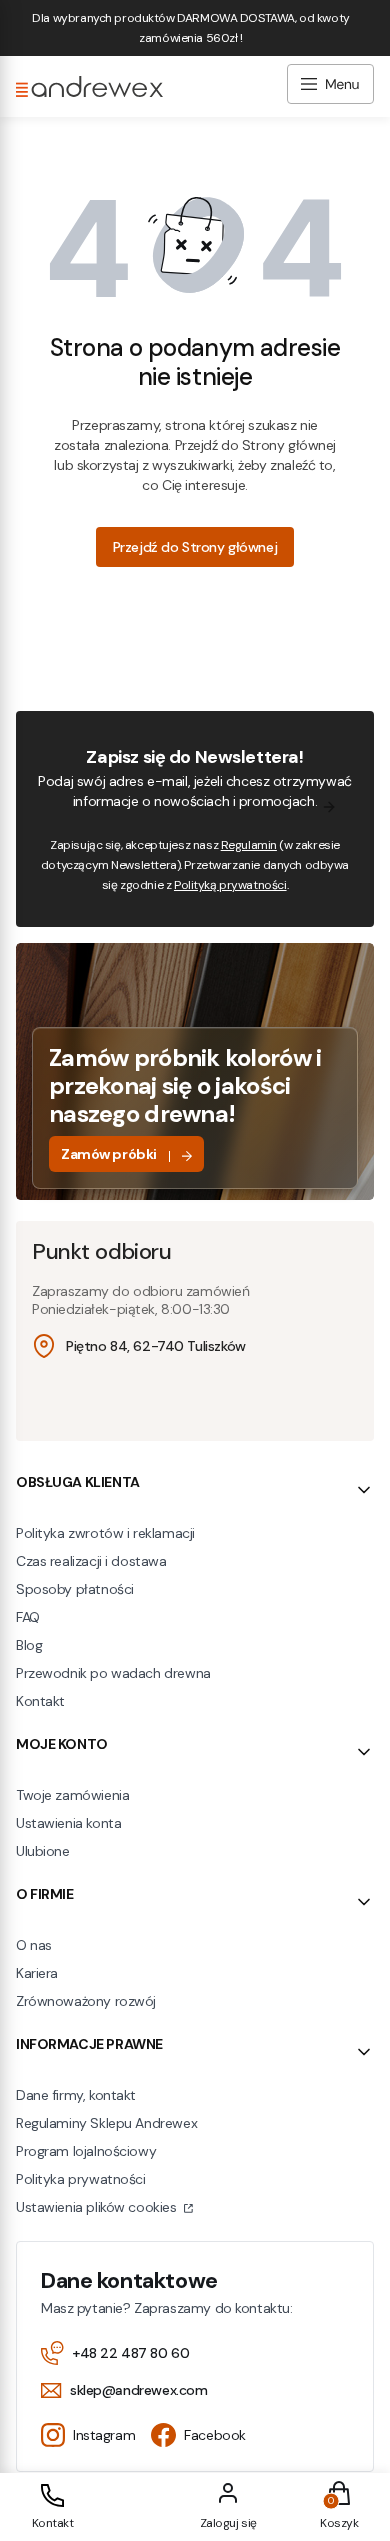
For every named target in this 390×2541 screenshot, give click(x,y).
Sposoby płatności (75, 1589)
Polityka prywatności (81, 2179)
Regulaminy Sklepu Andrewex (106, 2123)
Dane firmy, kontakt (76, 2095)
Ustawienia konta (68, 1823)
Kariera (37, 1973)
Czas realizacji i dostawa (91, 1561)
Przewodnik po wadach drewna (113, 1673)
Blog (29, 1645)
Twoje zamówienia (72, 1795)
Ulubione (43, 1851)
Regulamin (249, 845)
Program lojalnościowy (86, 2151)
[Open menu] (330, 86)
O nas (34, 1945)
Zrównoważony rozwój (86, 2001)
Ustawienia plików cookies (98, 2207)
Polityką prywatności (230, 885)
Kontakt (40, 1701)
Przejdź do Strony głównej (195, 547)
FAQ (28, 1617)
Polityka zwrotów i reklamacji (105, 1533)
